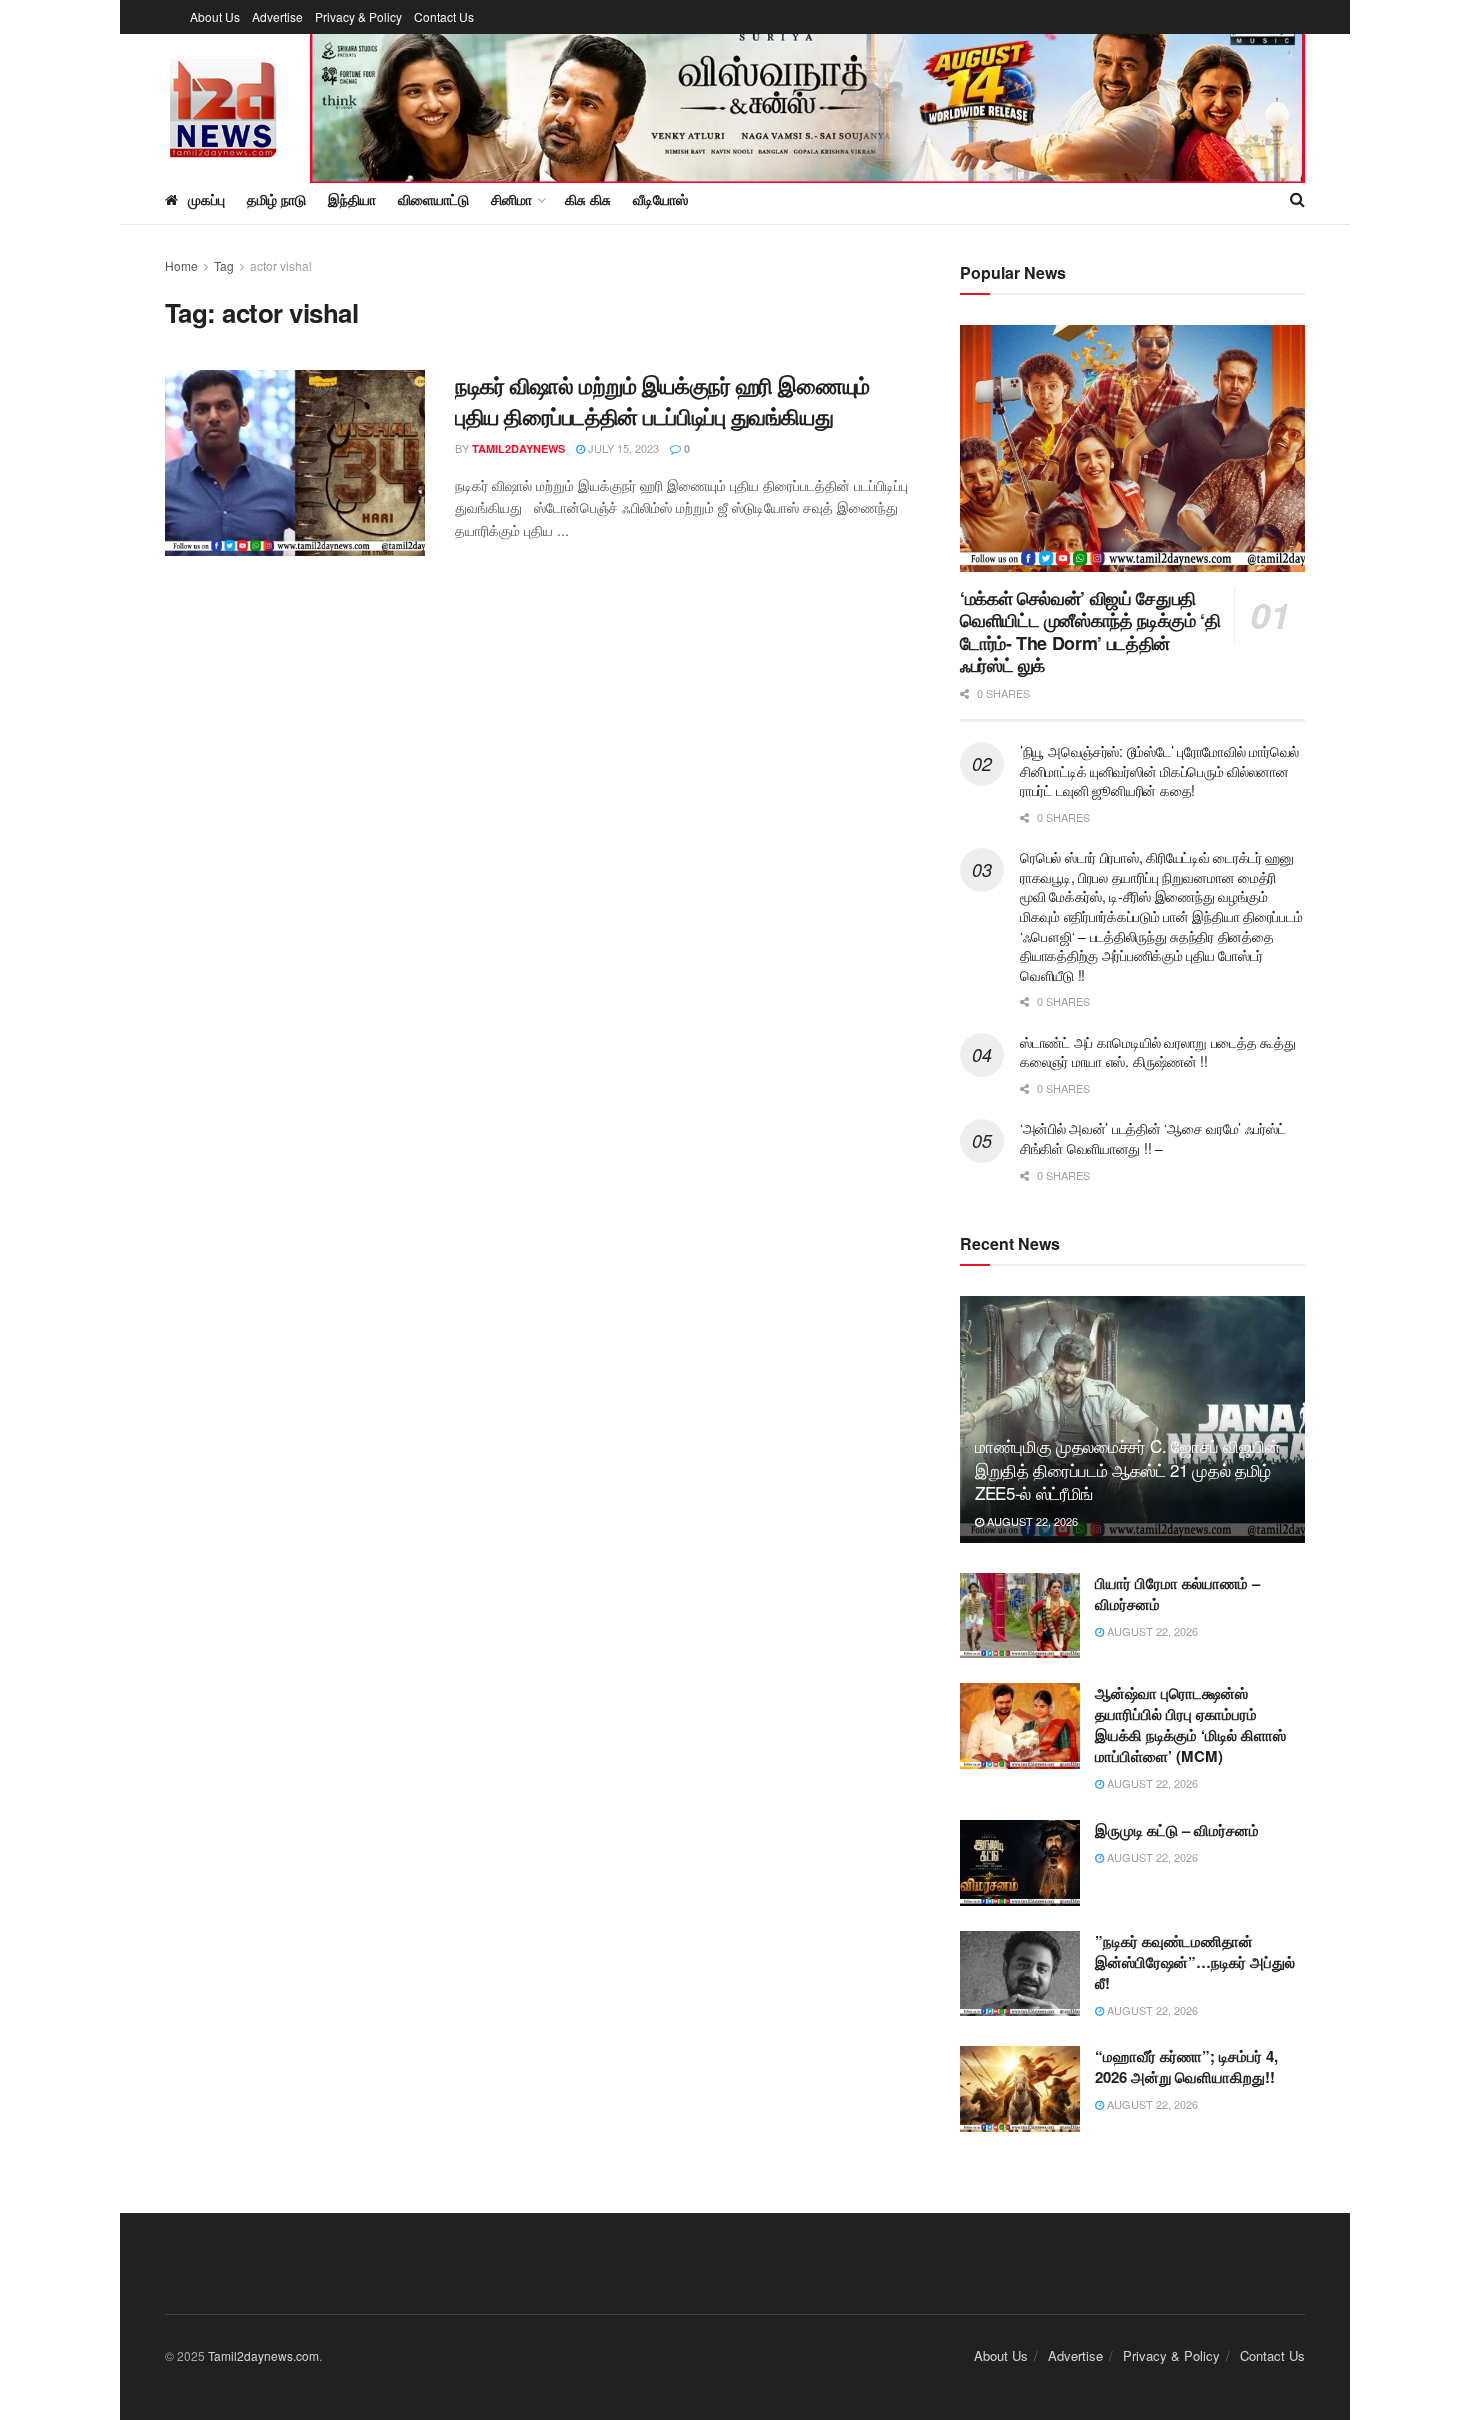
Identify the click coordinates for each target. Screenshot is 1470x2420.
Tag (224, 265)
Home (181, 265)
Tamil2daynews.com (263, 2355)
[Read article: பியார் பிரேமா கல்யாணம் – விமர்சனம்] (1020, 1616)
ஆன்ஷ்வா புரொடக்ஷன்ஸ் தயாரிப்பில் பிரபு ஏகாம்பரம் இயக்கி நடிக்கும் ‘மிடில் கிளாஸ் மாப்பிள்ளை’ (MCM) (1190, 1724)
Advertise (277, 16)
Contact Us (444, 16)
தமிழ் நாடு (276, 199)
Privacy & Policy (358, 16)
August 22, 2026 (1031, 1521)
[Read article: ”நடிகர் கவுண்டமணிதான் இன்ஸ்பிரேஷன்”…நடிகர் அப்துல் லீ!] (1020, 1974)
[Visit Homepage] (223, 104)
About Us (215, 16)
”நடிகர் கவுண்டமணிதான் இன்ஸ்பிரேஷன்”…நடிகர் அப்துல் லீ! (1195, 1962)
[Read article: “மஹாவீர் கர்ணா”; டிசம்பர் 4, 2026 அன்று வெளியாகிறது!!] (1020, 2089)
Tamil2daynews (518, 448)
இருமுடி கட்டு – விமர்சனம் (1177, 1830)
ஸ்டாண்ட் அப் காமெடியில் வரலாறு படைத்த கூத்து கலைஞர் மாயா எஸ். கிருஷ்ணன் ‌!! (1157, 1052)
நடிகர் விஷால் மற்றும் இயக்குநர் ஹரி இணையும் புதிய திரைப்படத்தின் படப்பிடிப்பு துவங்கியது (662, 400)
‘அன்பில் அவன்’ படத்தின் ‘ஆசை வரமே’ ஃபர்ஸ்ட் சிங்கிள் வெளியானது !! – (1152, 1138)
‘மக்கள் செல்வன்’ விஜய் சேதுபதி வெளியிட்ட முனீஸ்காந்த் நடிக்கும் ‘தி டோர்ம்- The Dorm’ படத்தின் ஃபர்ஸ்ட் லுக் (1090, 632)
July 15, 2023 (622, 448)
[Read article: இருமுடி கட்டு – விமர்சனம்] (1020, 1863)
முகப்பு (206, 199)
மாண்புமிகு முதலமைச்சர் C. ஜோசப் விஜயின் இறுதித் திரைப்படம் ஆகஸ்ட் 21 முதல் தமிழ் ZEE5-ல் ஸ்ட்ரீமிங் (1127, 1469)
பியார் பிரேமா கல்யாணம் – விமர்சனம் (1177, 1593)
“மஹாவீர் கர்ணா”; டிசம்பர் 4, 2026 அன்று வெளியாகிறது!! (1186, 2066)
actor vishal (281, 265)
